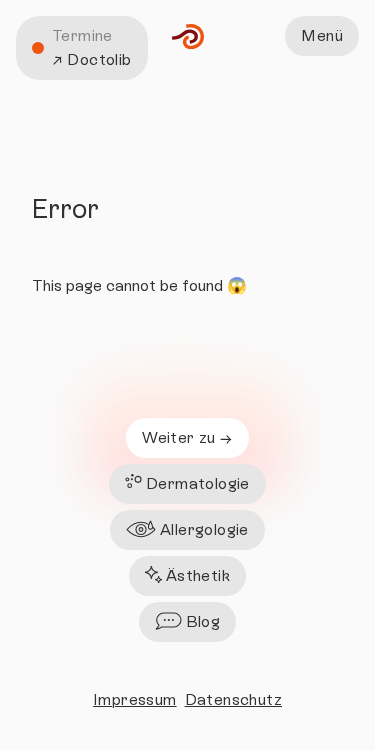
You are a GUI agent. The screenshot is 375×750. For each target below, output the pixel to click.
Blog (203, 621)
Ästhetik (198, 575)
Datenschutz (233, 699)
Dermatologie (198, 483)
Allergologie (204, 529)
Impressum (135, 699)
